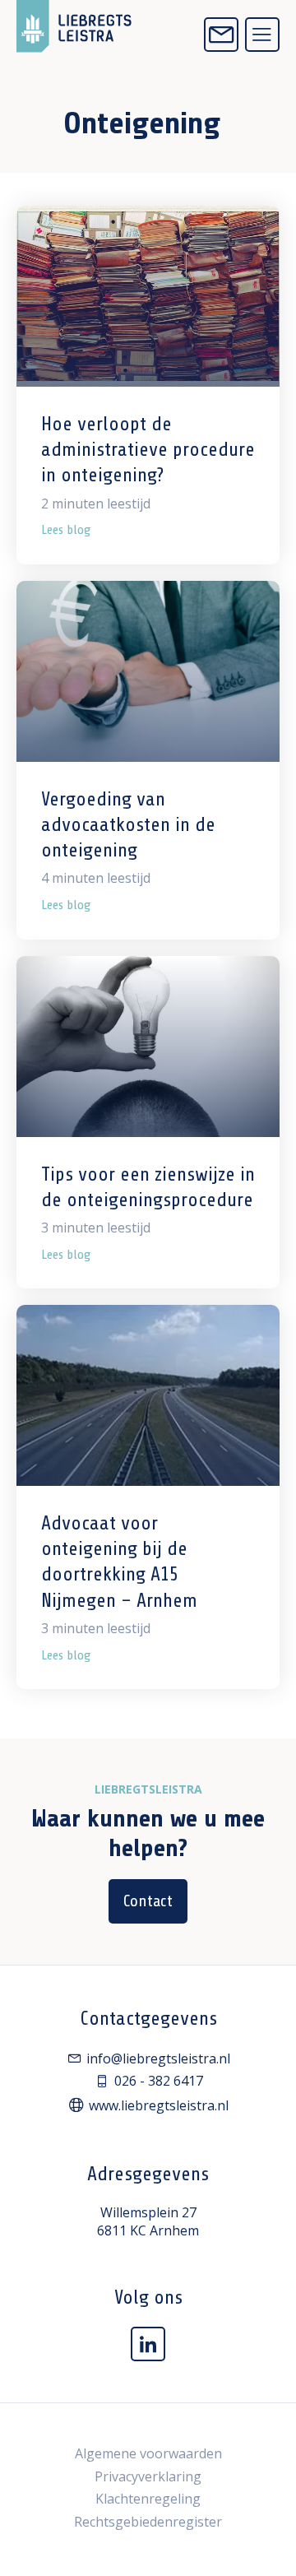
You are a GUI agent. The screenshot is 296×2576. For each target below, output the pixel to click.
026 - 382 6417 (159, 2081)
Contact (148, 1901)
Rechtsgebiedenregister (148, 2522)
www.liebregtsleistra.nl (159, 2105)
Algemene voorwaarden (148, 2453)
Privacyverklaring (148, 2476)
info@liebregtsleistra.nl (158, 2058)
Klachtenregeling (148, 2499)
